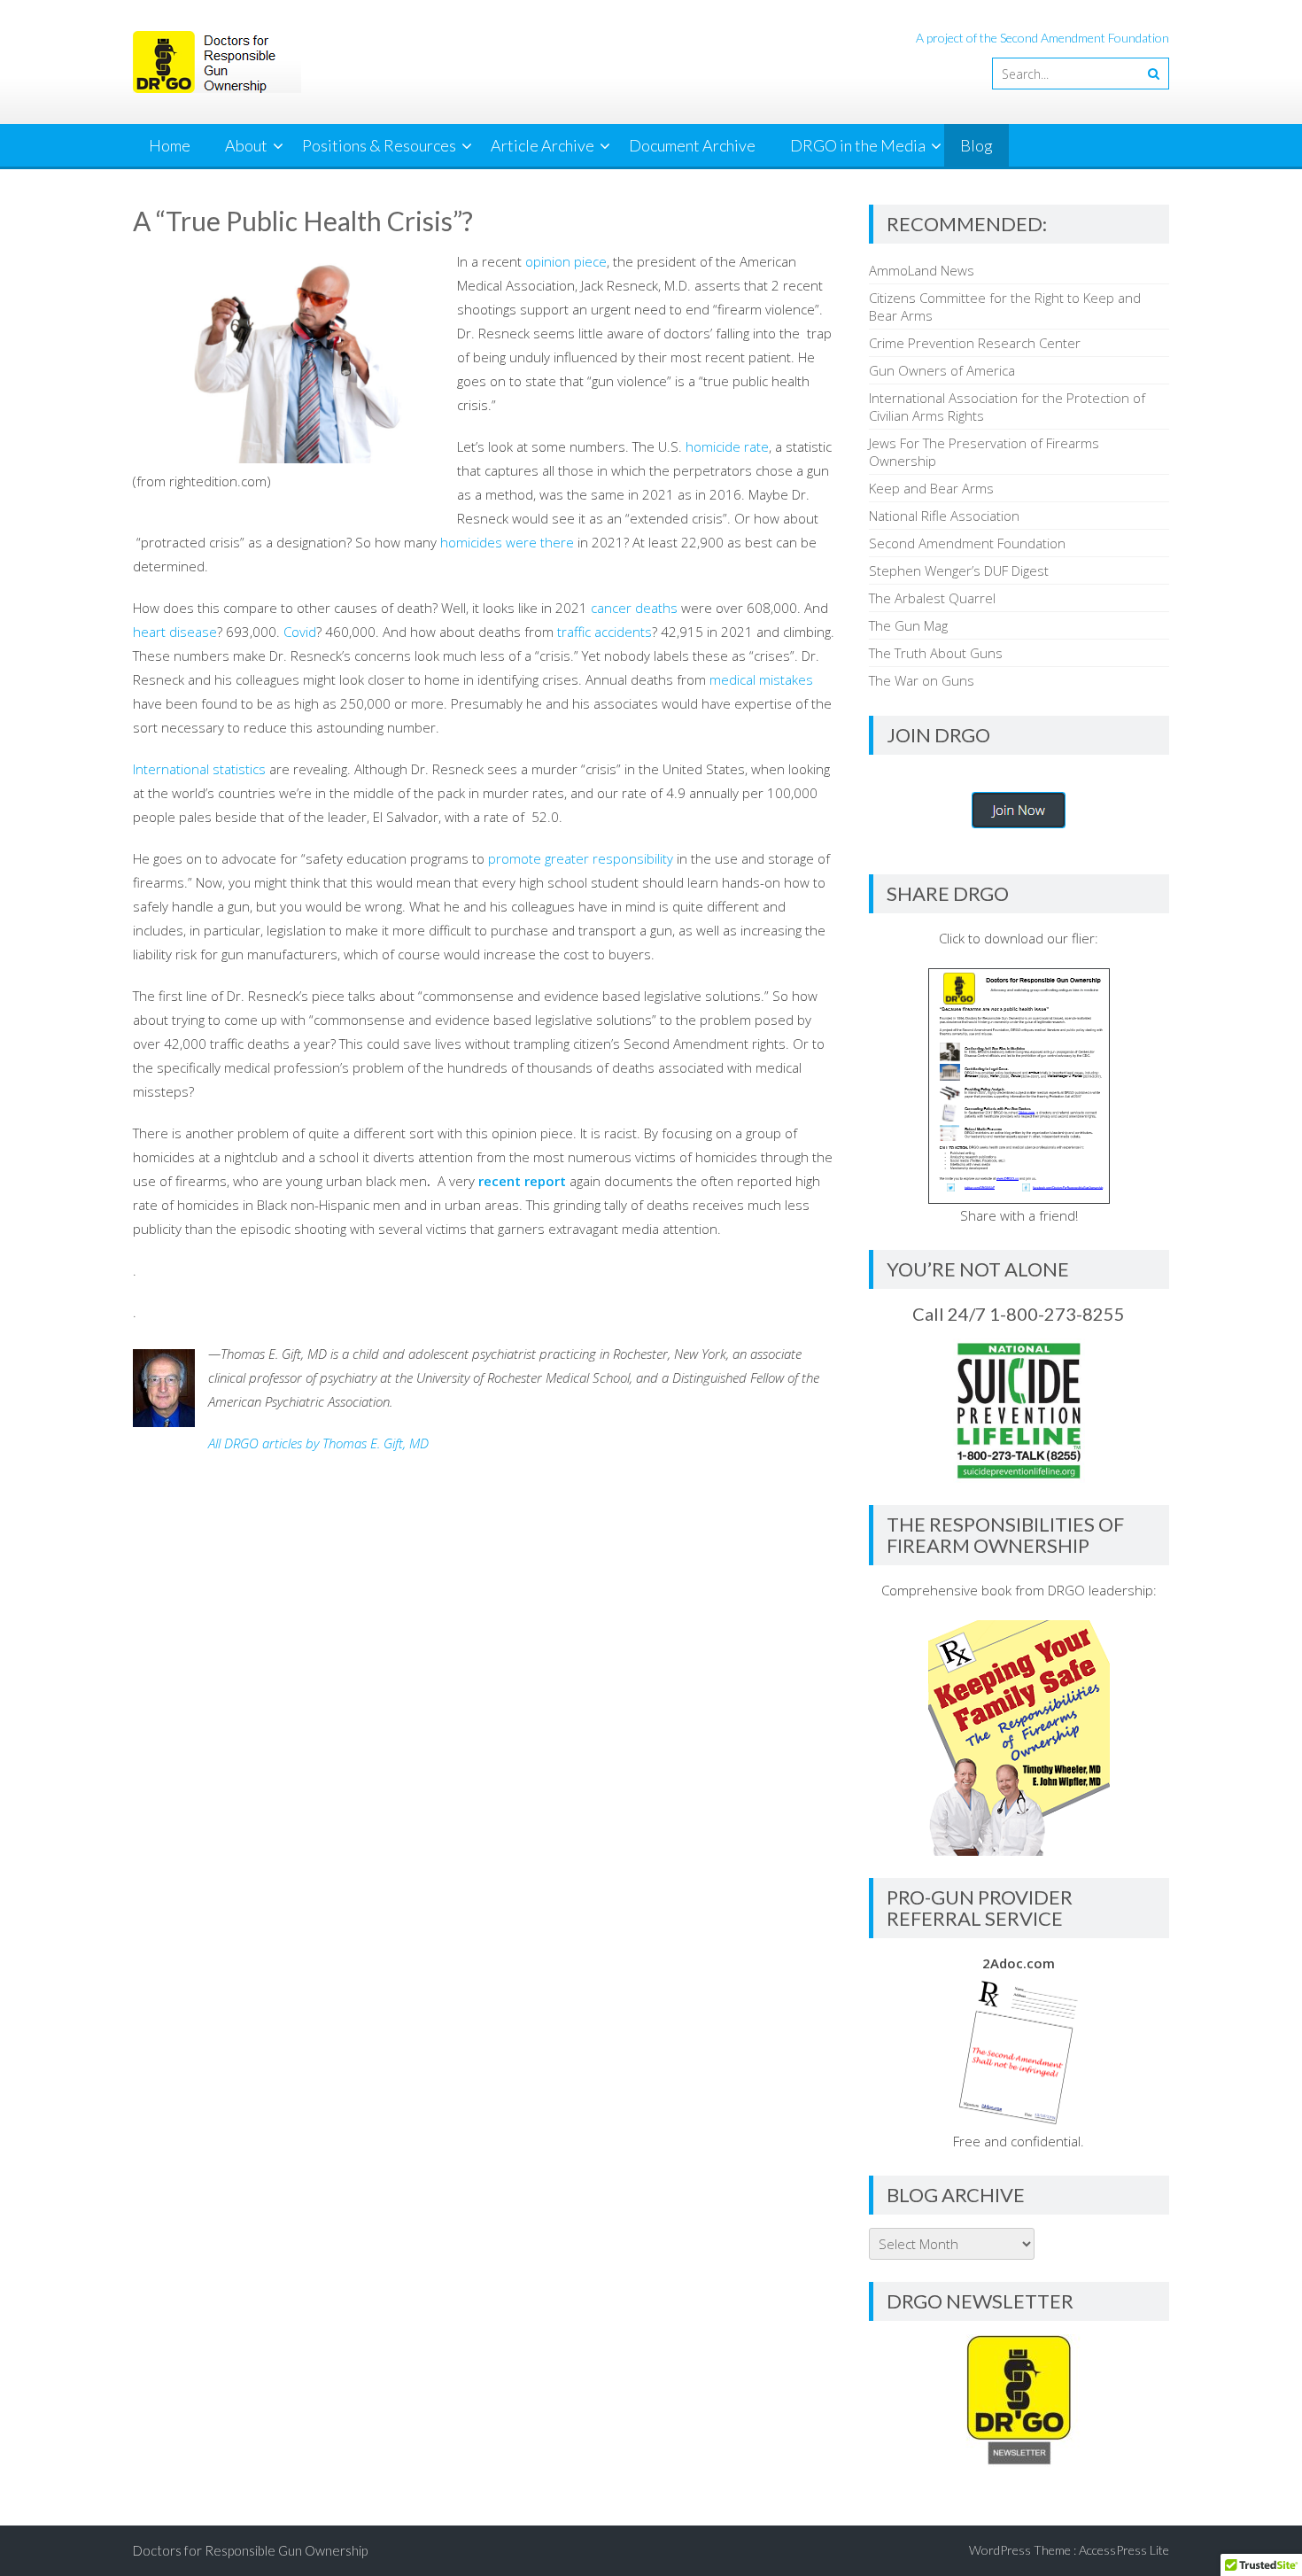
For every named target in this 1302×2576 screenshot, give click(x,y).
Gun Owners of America (942, 370)
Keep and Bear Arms (931, 488)
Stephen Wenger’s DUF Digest (959, 570)
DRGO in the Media (858, 145)
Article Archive (542, 145)
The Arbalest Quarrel (932, 598)
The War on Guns (922, 680)
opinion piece (566, 261)
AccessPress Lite (1124, 2550)
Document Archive (692, 145)
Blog (976, 145)
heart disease (175, 632)
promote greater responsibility (581, 858)
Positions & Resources (379, 145)
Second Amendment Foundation (967, 543)
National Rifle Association (944, 516)
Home (170, 145)
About (246, 145)
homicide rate (727, 446)
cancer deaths (634, 608)
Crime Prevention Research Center (975, 343)
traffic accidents (604, 632)
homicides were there (507, 542)
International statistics (199, 769)
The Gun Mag (908, 625)
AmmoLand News (922, 270)
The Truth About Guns (936, 653)
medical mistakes (761, 679)
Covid (300, 632)
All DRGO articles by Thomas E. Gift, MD (318, 1443)
